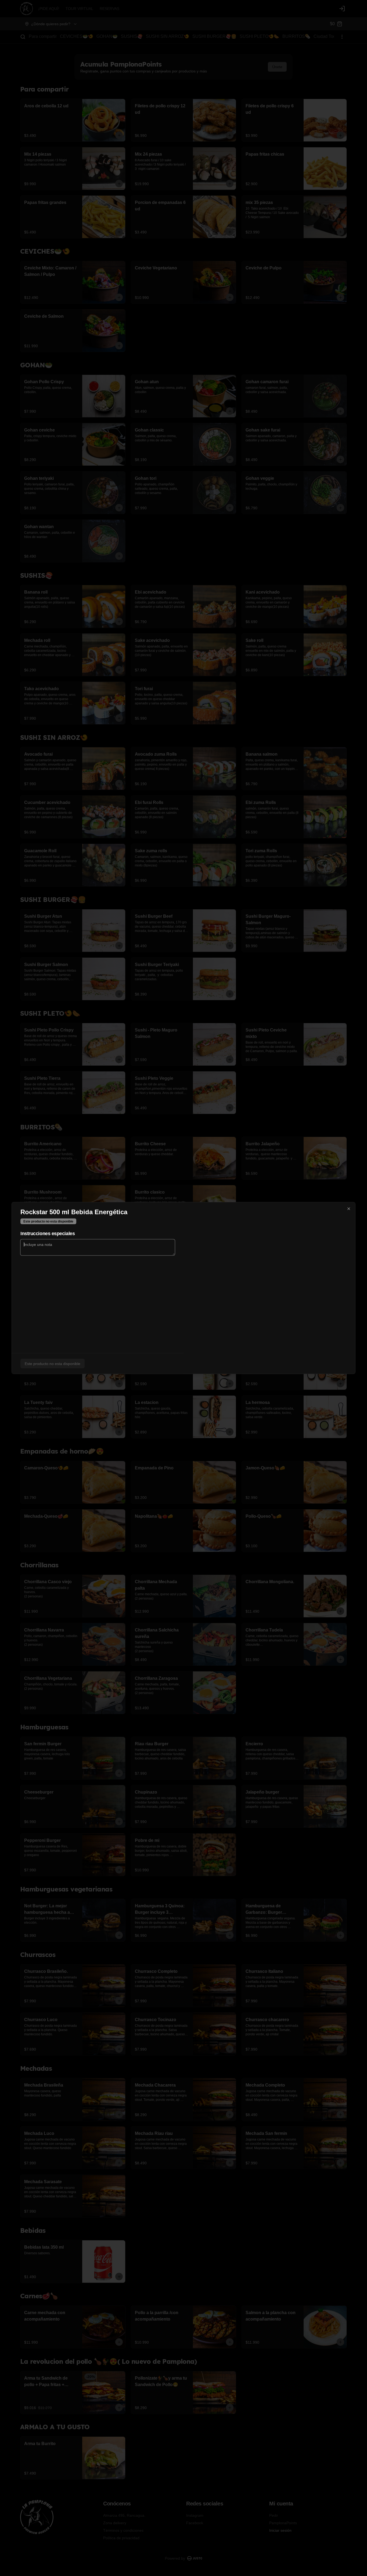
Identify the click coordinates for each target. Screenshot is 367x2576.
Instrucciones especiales (48, 1234)
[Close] (349, 1209)
